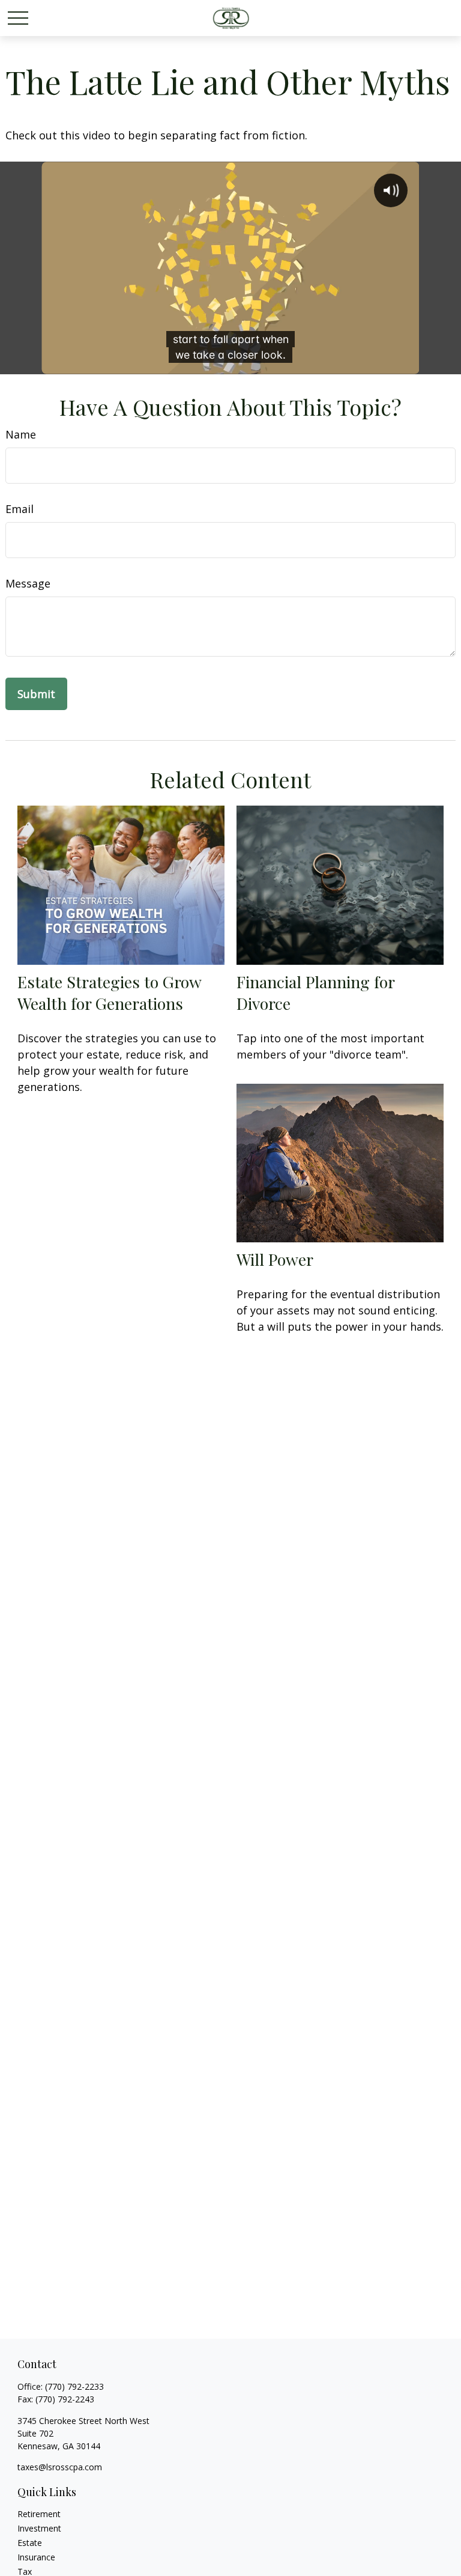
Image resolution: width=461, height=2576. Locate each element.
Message (28, 583)
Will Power (275, 1259)
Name (21, 434)
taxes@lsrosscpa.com (60, 2467)
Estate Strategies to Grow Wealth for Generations (109, 992)
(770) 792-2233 (74, 2386)
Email (20, 509)
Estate (30, 2543)
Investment (39, 2528)
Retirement (39, 2514)
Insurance (36, 2557)
